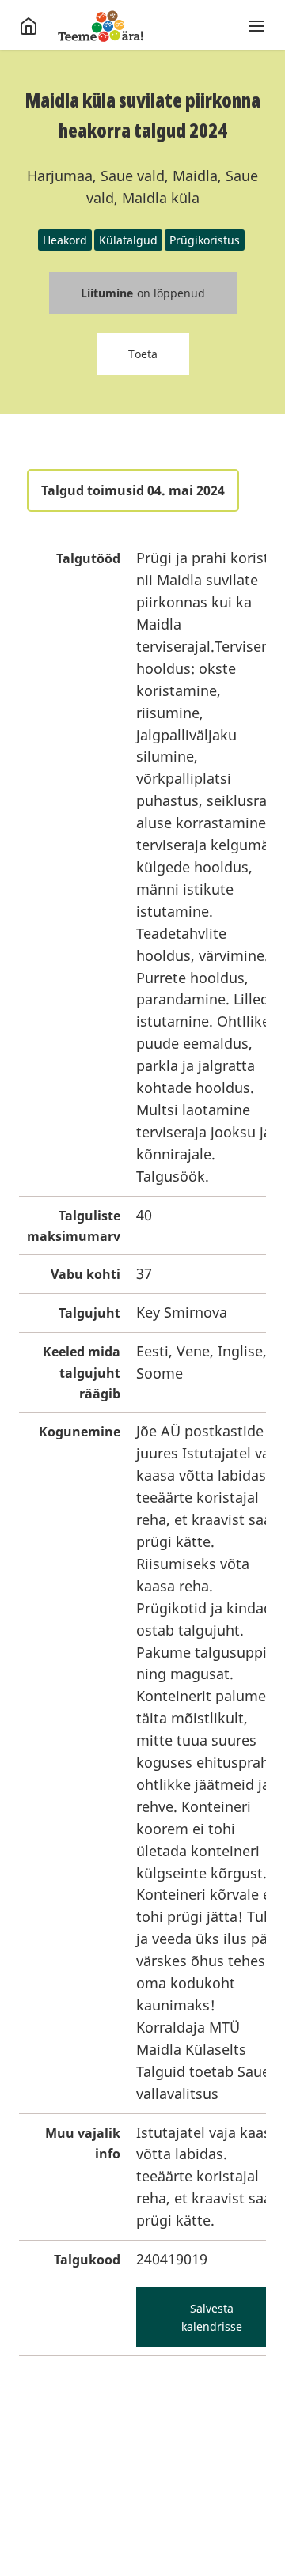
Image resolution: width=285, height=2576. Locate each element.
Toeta (143, 354)
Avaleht (101, 26)
